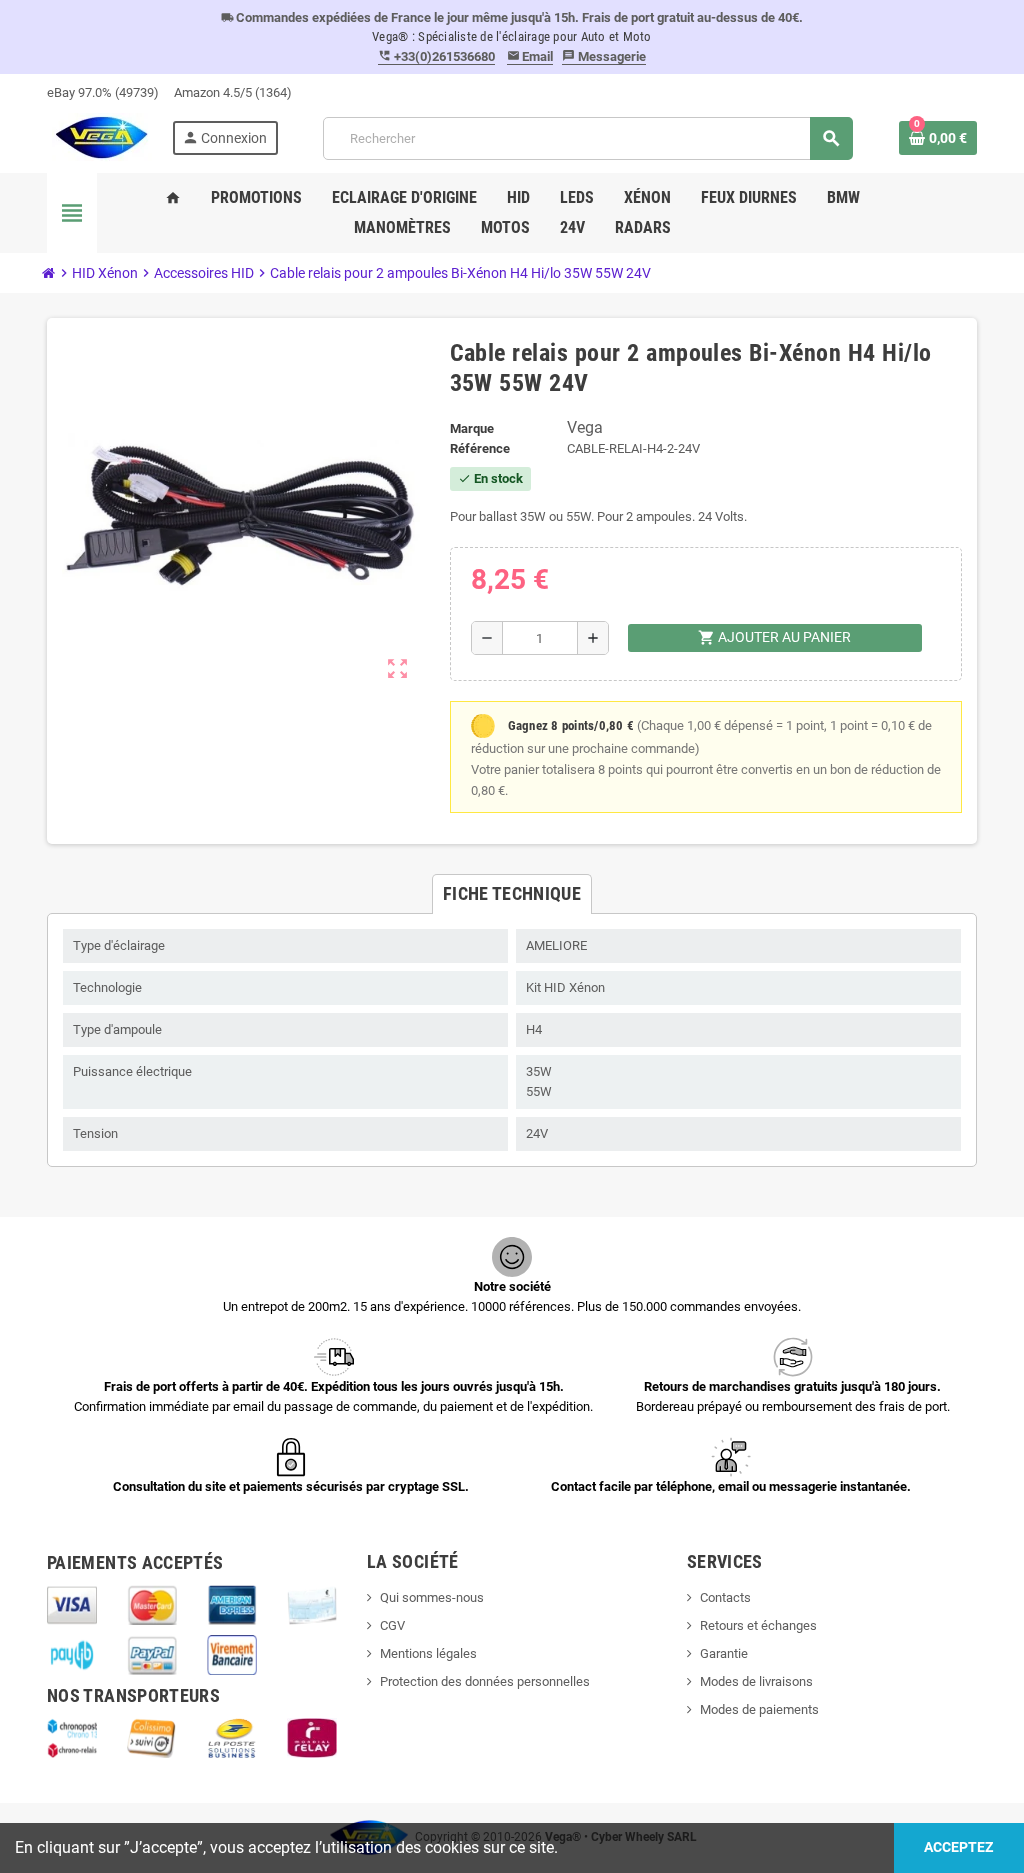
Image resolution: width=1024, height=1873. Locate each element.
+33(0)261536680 (436, 56)
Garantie (724, 1653)
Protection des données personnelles (485, 1681)
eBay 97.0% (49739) (103, 92)
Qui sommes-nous (432, 1597)
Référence (480, 448)
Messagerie (604, 56)
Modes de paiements (759, 1709)
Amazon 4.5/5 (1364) (233, 92)
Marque (472, 428)
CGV (392, 1625)
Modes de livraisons (756, 1681)
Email (530, 56)
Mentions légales (428, 1653)
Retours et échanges (758, 1625)
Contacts (725, 1597)
